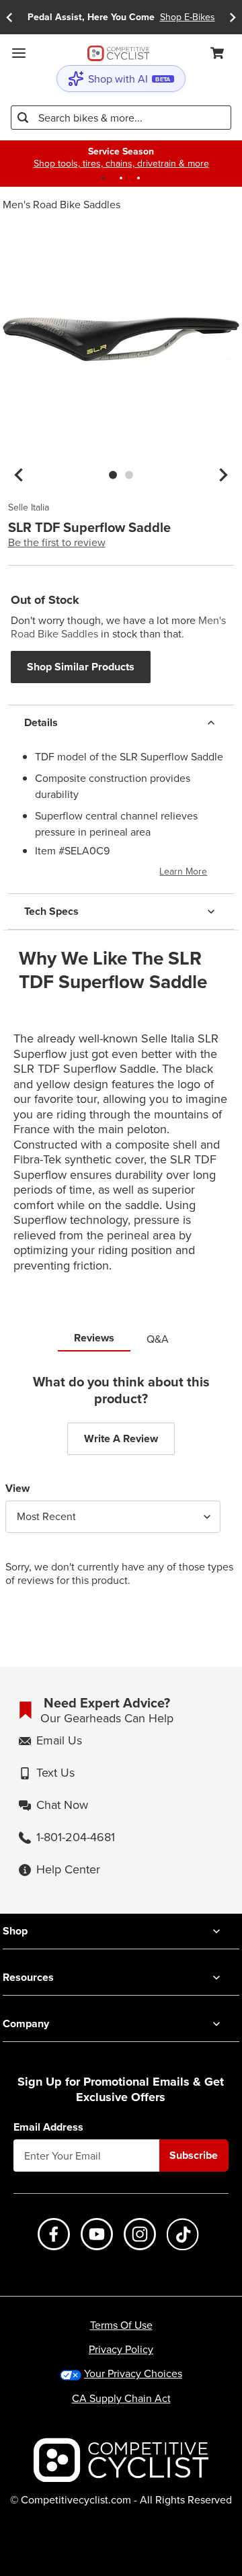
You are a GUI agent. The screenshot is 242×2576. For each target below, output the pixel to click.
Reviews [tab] (94, 1338)
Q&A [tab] (158, 1339)
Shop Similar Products (81, 667)
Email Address (48, 2127)
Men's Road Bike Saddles (62, 204)
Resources (28, 1977)
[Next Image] (223, 475)
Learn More (183, 871)
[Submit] (23, 118)
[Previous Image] (19, 475)
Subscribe (194, 2155)
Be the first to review (57, 542)
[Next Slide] (233, 17)
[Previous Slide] (9, 17)
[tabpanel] (121, 1491)
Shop (15, 1931)
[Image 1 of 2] (113, 475)
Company (26, 2024)
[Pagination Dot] (104, 178)
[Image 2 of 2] (129, 475)
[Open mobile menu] (19, 53)
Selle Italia (29, 508)
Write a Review (121, 1438)
